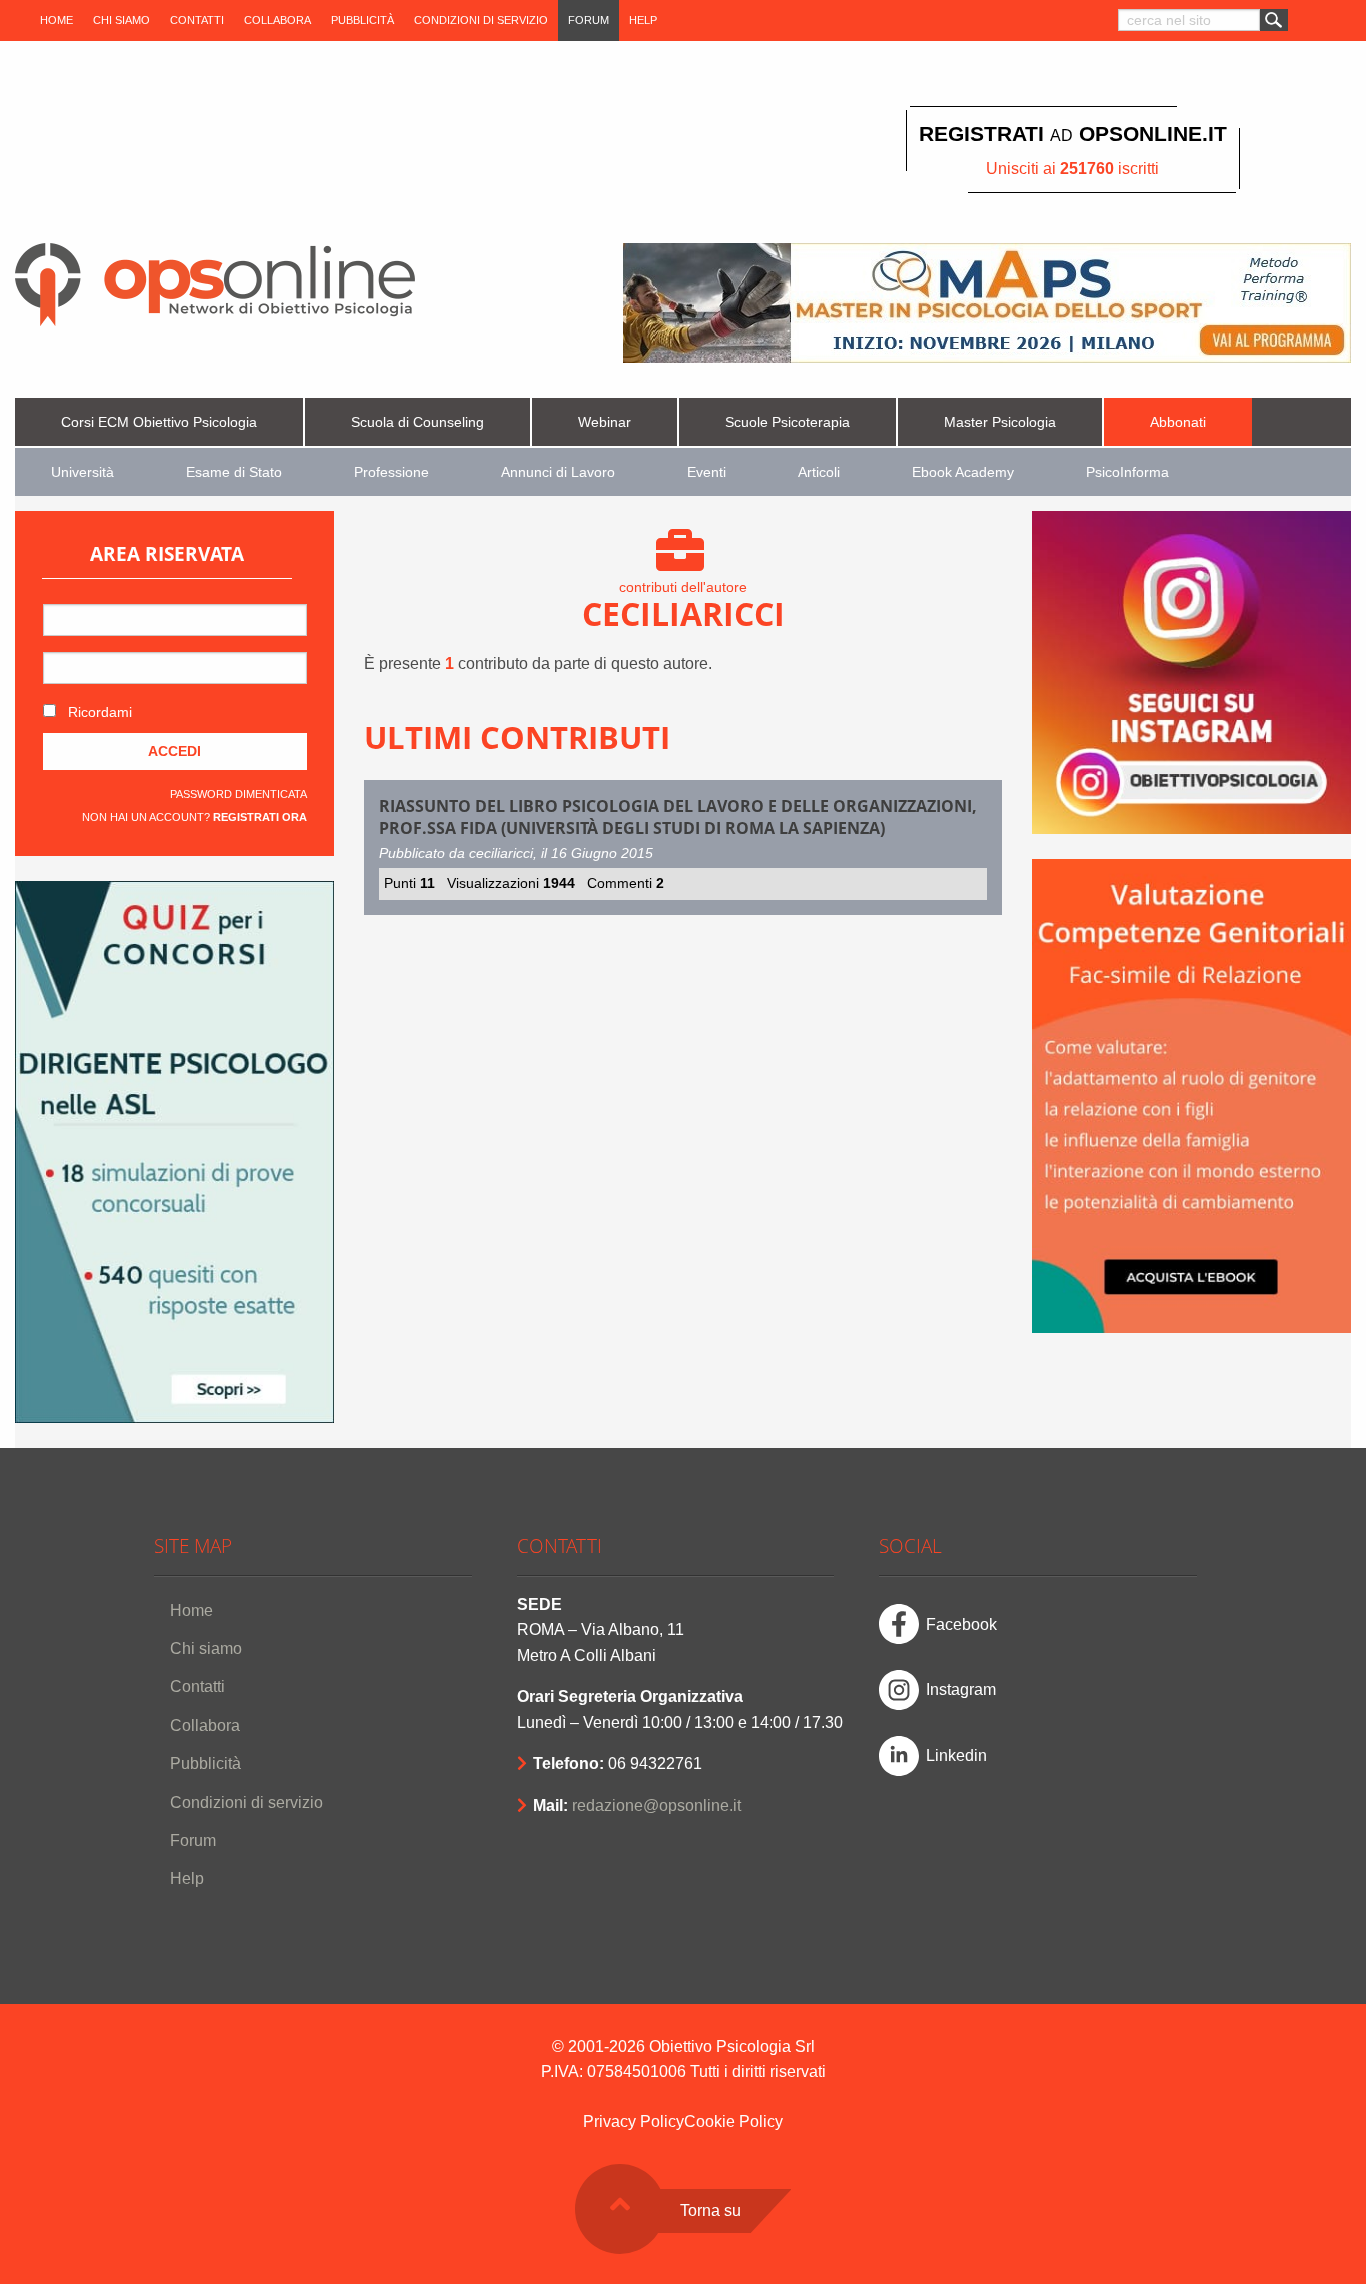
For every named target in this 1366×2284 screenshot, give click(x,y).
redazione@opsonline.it (656, 1805)
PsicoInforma (1127, 472)
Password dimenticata (238, 794)
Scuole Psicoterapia (787, 422)
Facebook (961, 1624)
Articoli (819, 472)
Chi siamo (121, 20)
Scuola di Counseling (417, 422)
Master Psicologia (1000, 422)
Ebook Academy (963, 472)
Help (643, 20)
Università (82, 472)
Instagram (961, 1689)
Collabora (277, 20)
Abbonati (1178, 422)
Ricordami (98, 712)
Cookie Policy (733, 2121)
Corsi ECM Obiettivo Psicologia (159, 422)
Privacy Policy (633, 2121)
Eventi (706, 472)
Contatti (197, 20)
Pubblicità (362, 20)
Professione (391, 472)
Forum (588, 20)
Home (56, 20)
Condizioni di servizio (481, 20)
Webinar (604, 422)
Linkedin (956, 1755)
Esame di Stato (234, 472)
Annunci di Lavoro (558, 472)
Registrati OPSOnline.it (1073, 133)
